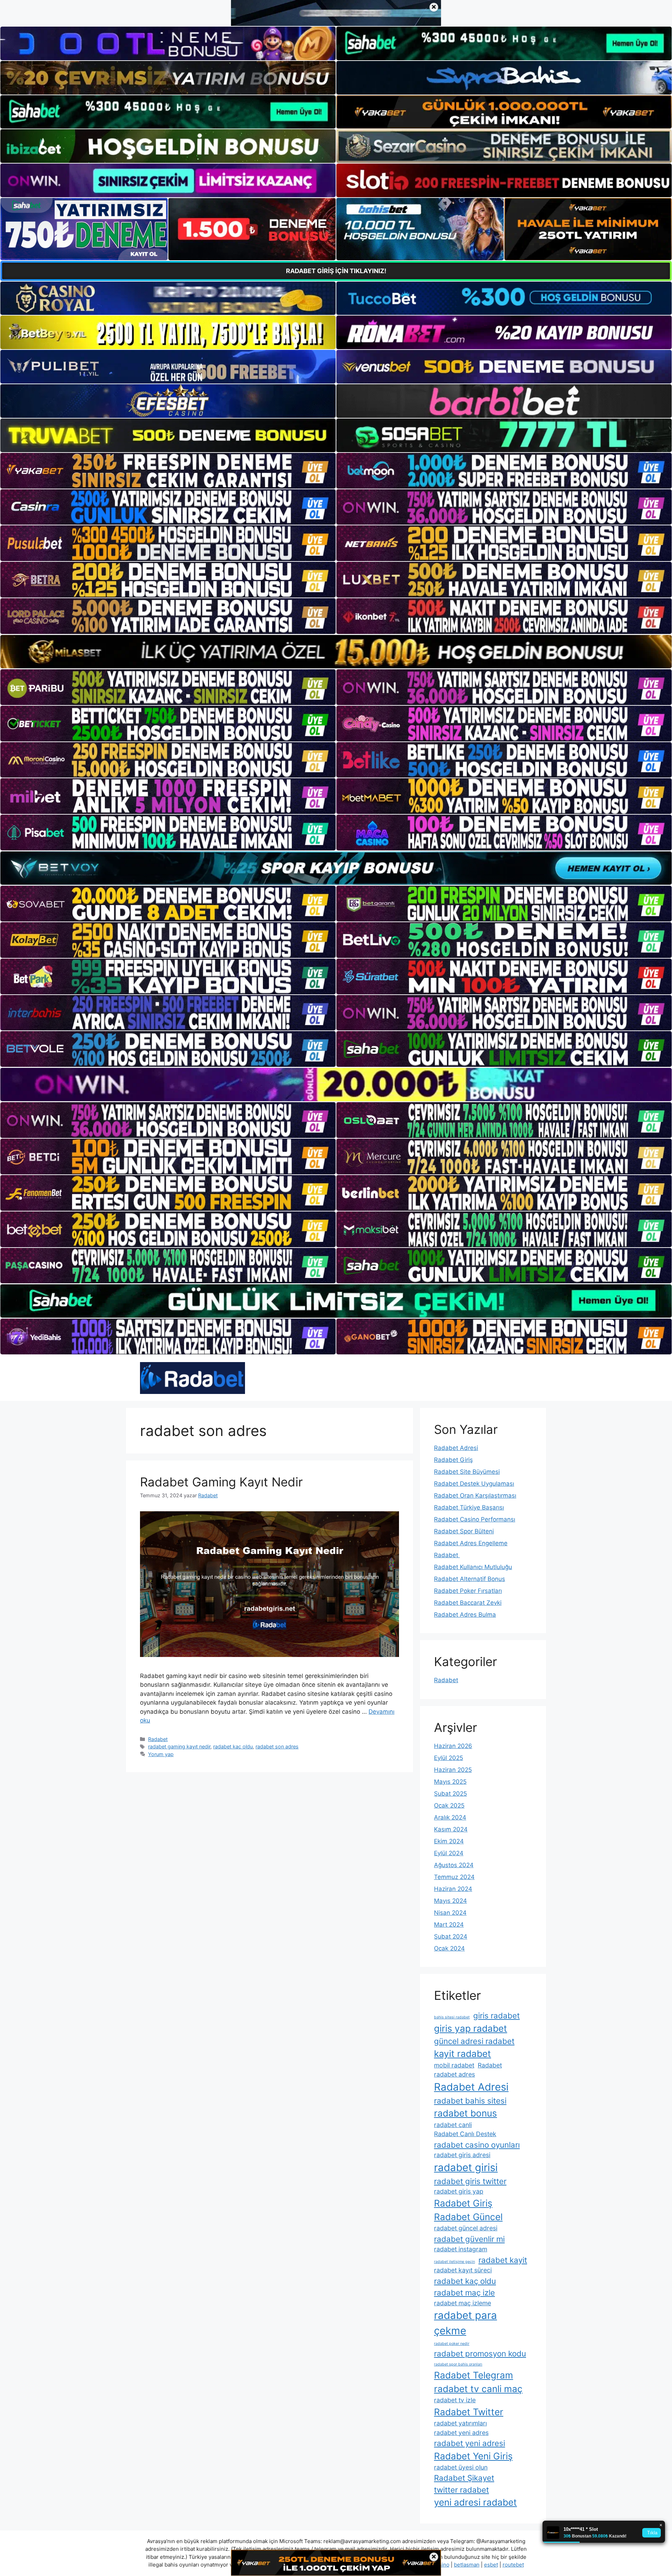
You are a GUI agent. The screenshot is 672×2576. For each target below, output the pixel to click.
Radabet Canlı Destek (465, 2134)
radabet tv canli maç (478, 2389)
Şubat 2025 (450, 1794)
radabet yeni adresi (470, 2443)
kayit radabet (463, 2054)
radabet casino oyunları (477, 2145)
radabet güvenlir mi (469, 2239)
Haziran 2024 (453, 1889)
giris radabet (496, 2015)
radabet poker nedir (452, 2344)
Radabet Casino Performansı (475, 1519)
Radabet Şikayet (464, 2478)
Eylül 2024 (449, 1853)
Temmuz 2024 (454, 1877)
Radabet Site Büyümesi (467, 1472)
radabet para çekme (465, 2323)
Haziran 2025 (453, 1770)
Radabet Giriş (453, 1460)
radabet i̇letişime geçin (454, 2262)
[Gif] (336, 652)
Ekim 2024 (449, 1841)
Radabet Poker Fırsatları (468, 1591)
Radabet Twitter (469, 2412)
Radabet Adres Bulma (465, 1615)
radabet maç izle (464, 2292)
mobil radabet (454, 2065)
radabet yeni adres (461, 2433)
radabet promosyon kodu (480, 2353)
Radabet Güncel (468, 2217)
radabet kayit (503, 2260)
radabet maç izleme (463, 2303)
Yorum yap (161, 1754)
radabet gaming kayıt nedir (179, 1746)
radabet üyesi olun (461, 2467)
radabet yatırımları (460, 2423)
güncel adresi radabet (474, 2041)
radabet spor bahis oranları (458, 2364)
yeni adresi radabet (475, 2502)
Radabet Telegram (474, 2375)
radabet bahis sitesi (470, 2101)
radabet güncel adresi (466, 2228)
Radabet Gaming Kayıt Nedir (221, 1482)
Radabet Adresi (456, 1448)
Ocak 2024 (449, 1948)
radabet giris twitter (470, 2181)
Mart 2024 (449, 1925)
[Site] (168, 471)
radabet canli (453, 2125)
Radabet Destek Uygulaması (474, 1484)
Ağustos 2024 (454, 1865)
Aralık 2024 (450, 1817)
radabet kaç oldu (233, 1746)
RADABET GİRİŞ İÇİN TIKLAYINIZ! (336, 271)
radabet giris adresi (462, 2155)
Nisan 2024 (450, 1913)
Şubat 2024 (451, 1936)
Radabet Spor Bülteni (464, 1531)
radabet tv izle (455, 2400)
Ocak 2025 (449, 1805)
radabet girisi (466, 2167)
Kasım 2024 (451, 1829)
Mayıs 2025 (450, 1782)
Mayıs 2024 (450, 1901)
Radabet (158, 1739)
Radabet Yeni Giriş (473, 2456)
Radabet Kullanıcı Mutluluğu (473, 1567)
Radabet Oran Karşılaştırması (475, 1496)
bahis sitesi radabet (452, 2017)
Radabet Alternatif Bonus (470, 1579)
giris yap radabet (471, 2028)
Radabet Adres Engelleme (471, 1543)
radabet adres (454, 2074)
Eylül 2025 (449, 1758)
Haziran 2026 (453, 1746)
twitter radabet (461, 2490)
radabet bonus (465, 2113)
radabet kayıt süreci (463, 2270)
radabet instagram (461, 2249)
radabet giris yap (459, 2191)
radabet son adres (277, 1746)
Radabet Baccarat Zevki (468, 1603)
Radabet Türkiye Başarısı (469, 1507)
